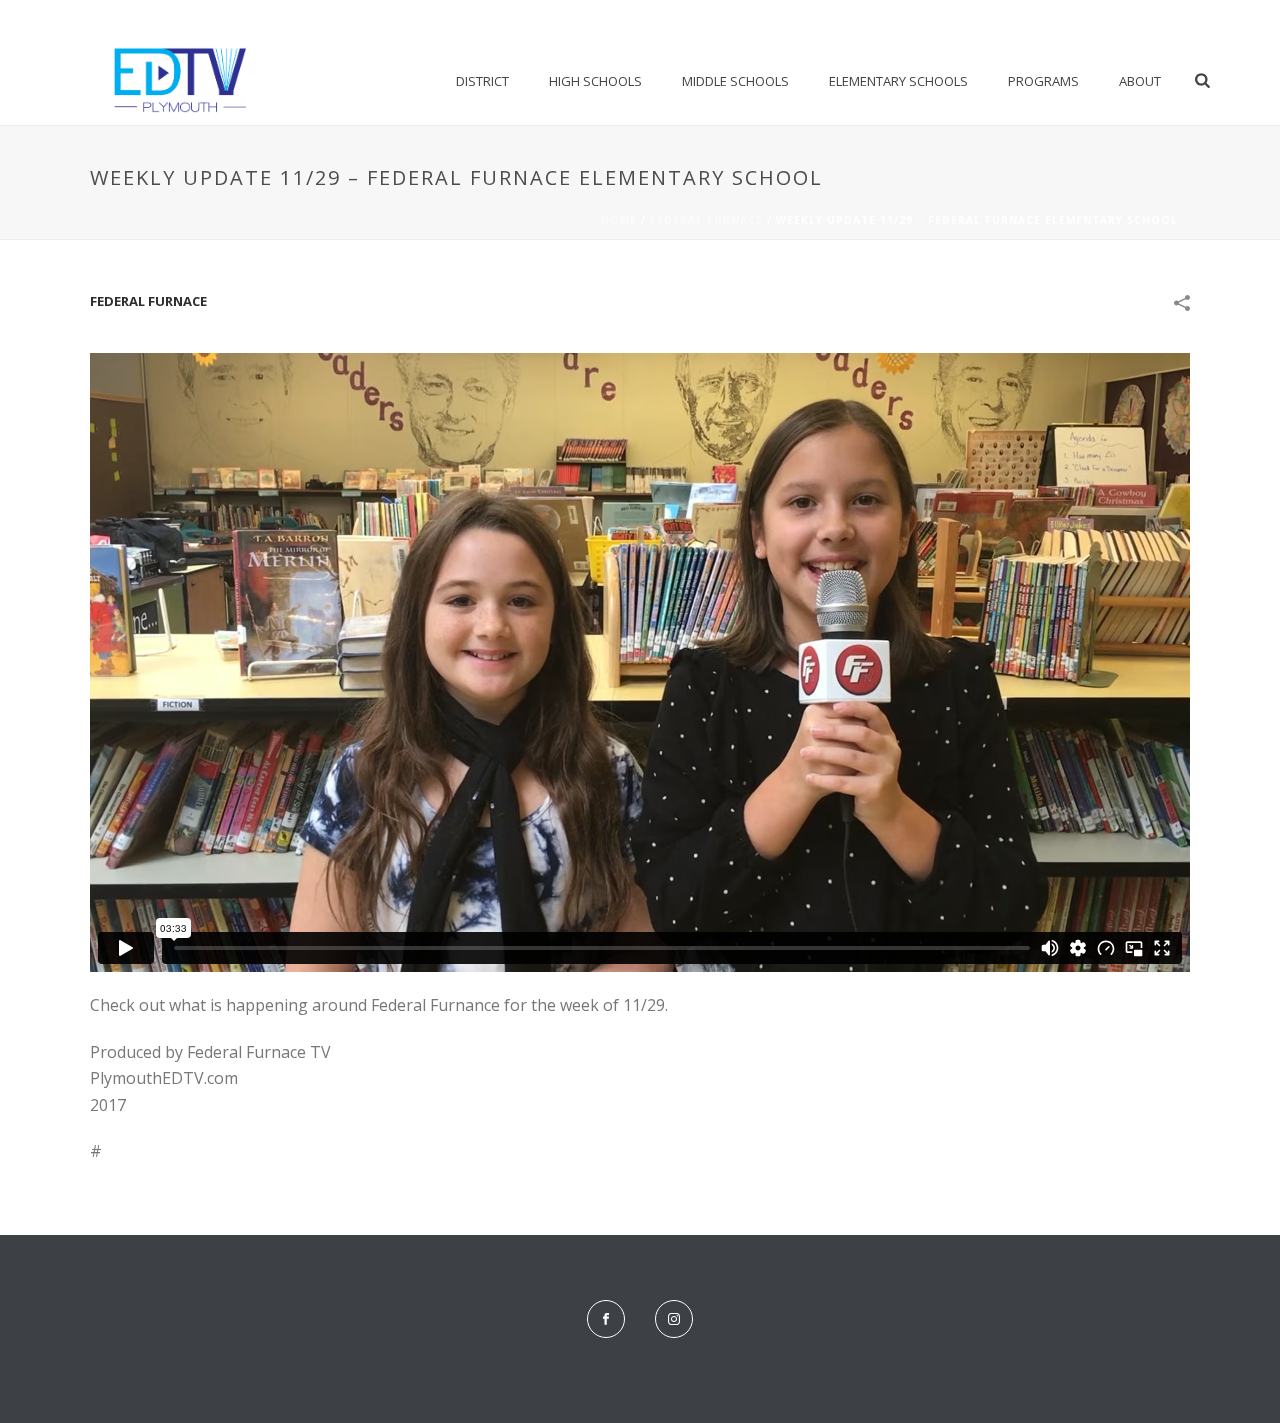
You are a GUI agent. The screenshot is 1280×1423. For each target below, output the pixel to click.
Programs (1043, 81)
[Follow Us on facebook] (606, 1319)
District (482, 81)
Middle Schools (735, 81)
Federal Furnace (706, 220)
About (1140, 81)
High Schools (595, 81)
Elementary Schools (898, 81)
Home (619, 220)
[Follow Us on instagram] (674, 1319)
